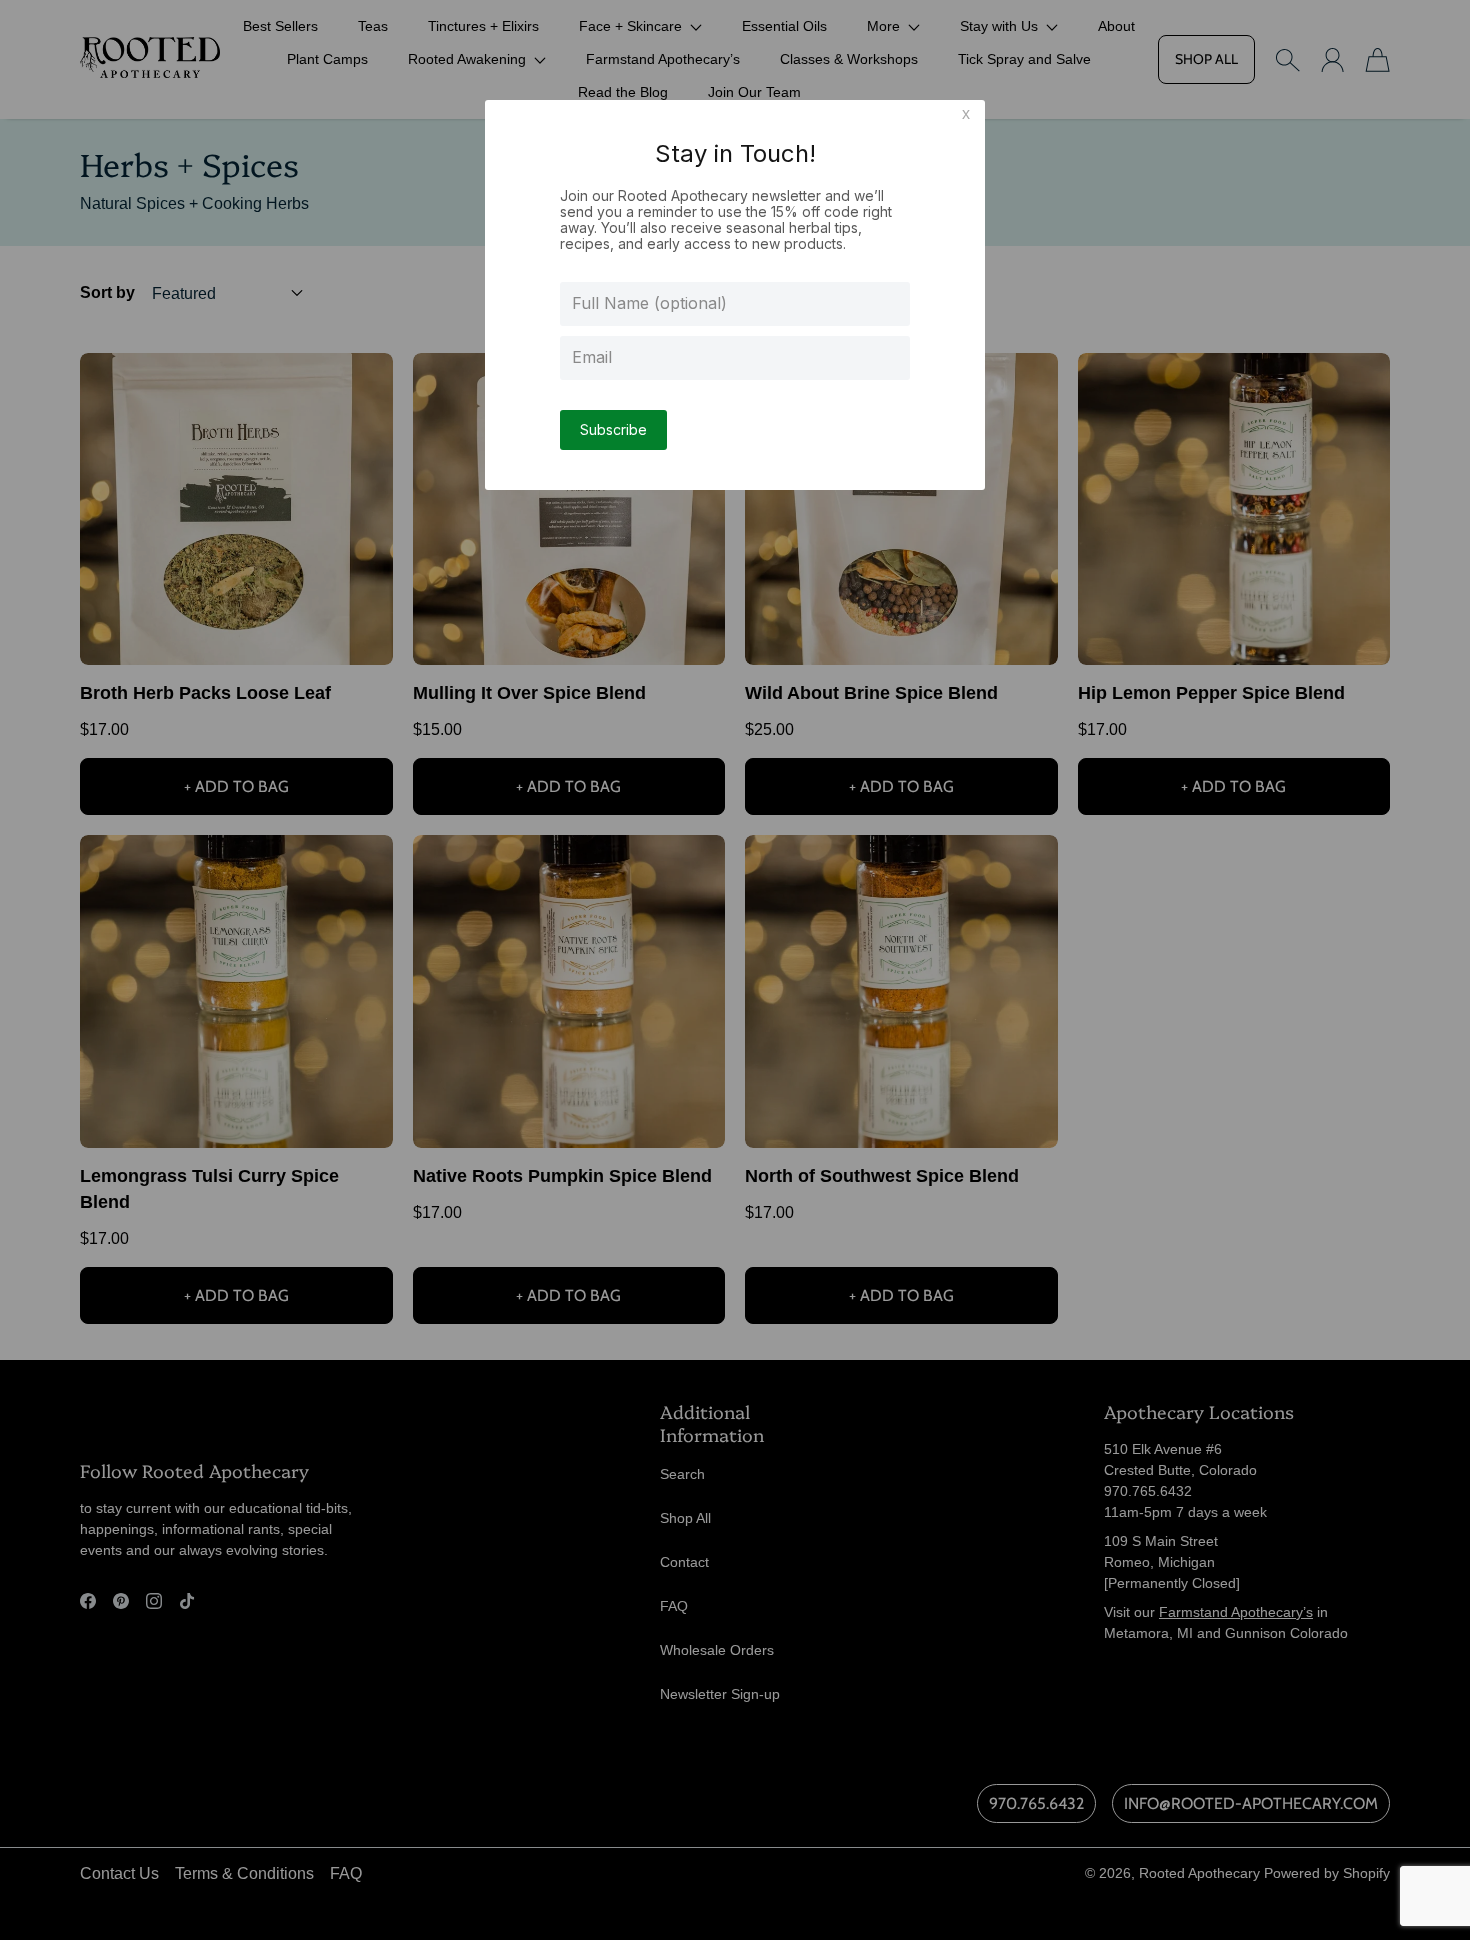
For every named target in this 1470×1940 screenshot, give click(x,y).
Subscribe (613, 429)
